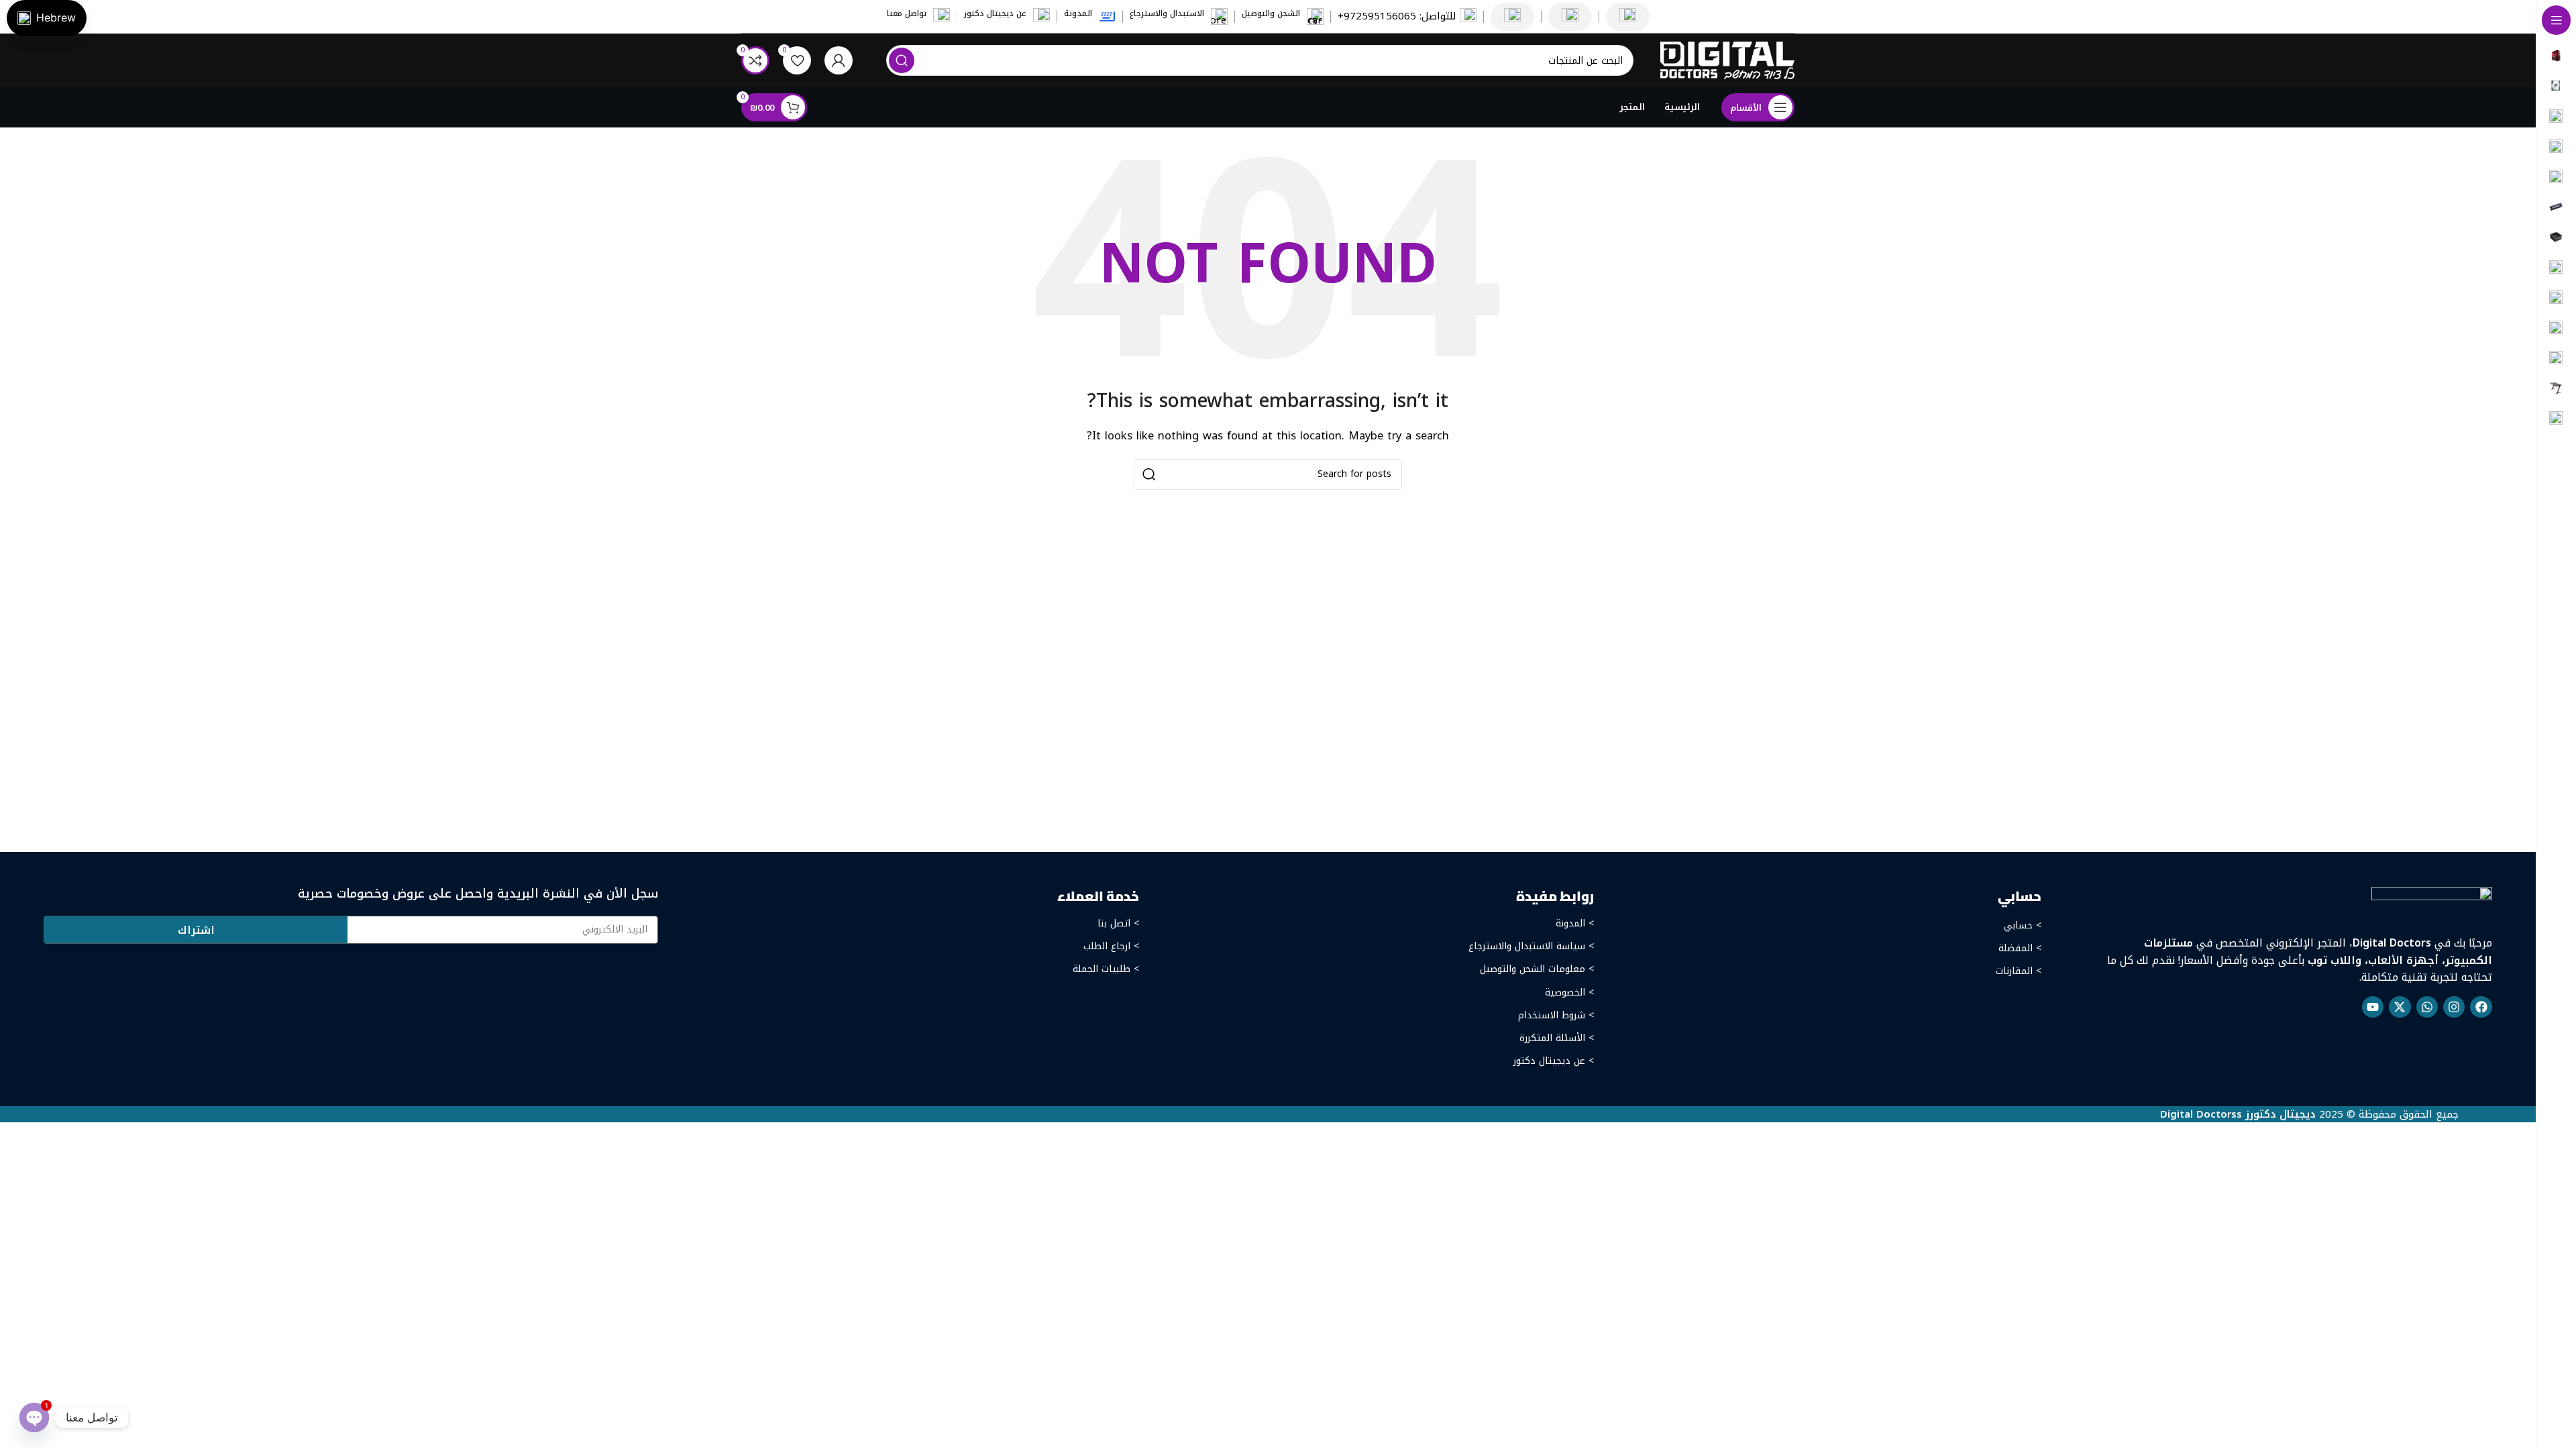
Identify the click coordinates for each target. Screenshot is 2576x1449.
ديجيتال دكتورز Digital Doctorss (2238, 1114)
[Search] (902, 60)
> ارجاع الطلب (1111, 946)
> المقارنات (2019, 971)
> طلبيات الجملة (1106, 969)
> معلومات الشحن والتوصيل (1537, 969)
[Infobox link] (1407, 16)
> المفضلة (2020, 948)
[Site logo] (1727, 60)
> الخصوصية (1569, 992)
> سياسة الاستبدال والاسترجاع (1531, 946)
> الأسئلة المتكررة (1556, 1038)
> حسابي (2023, 925)
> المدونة (1574, 923)
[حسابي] (839, 60)
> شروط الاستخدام (1556, 1015)
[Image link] (2432, 903)
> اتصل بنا (1118, 923)
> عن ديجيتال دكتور (1553, 1061)
